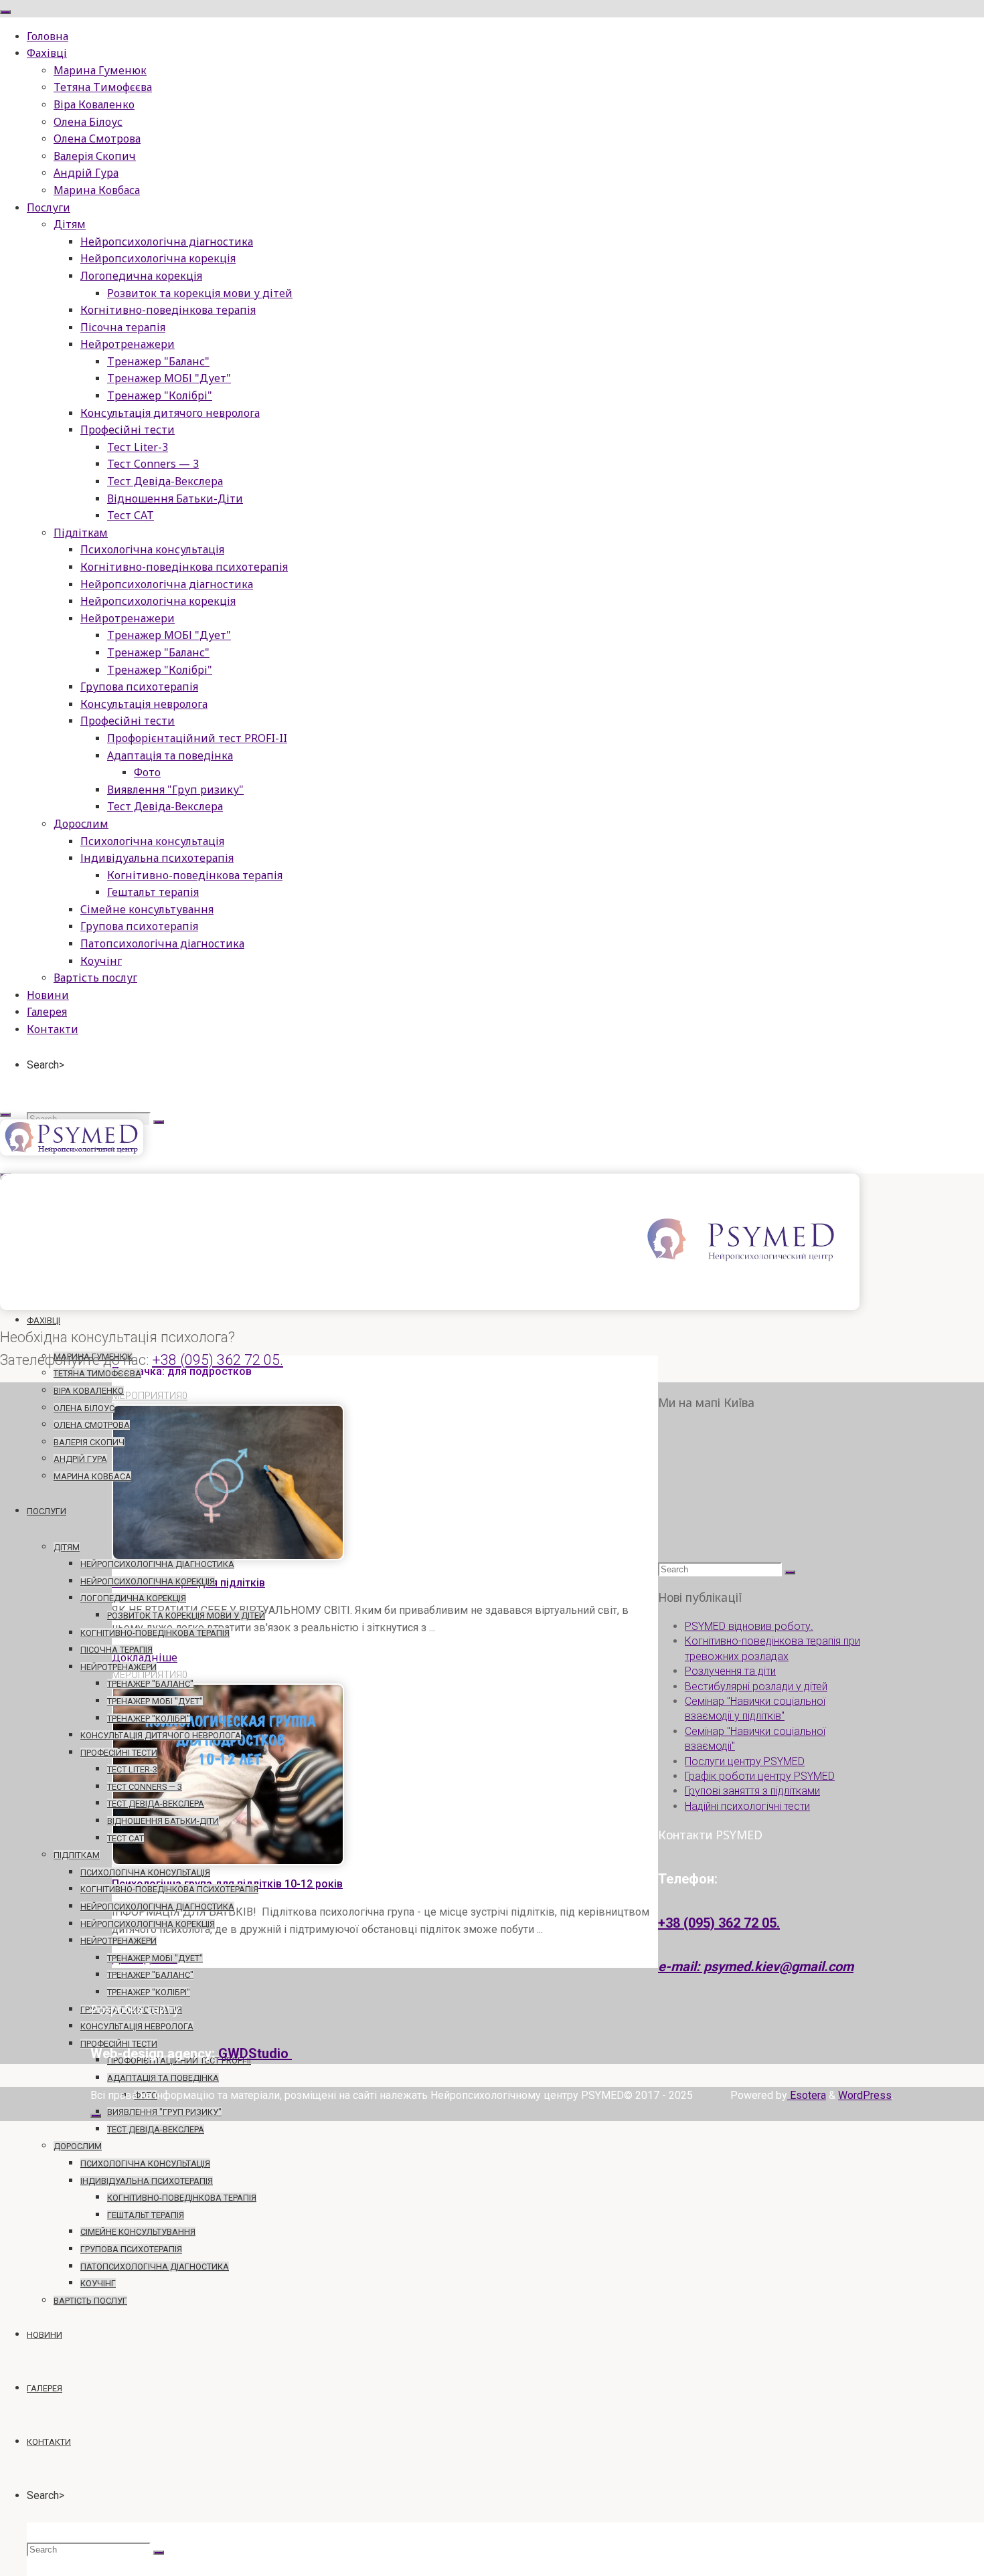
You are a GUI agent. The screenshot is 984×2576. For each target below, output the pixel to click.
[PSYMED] (72, 1152)
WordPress (865, 2095)
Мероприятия (147, 1396)
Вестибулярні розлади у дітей (756, 1686)
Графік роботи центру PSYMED (760, 1776)
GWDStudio (255, 2053)
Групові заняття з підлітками (752, 1791)
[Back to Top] (96, 2116)
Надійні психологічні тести (747, 1806)
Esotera (807, 2095)
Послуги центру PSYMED (745, 1761)
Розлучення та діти (730, 1671)
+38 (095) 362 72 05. (218, 1360)
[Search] (159, 1122)
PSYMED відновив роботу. (749, 1626)
